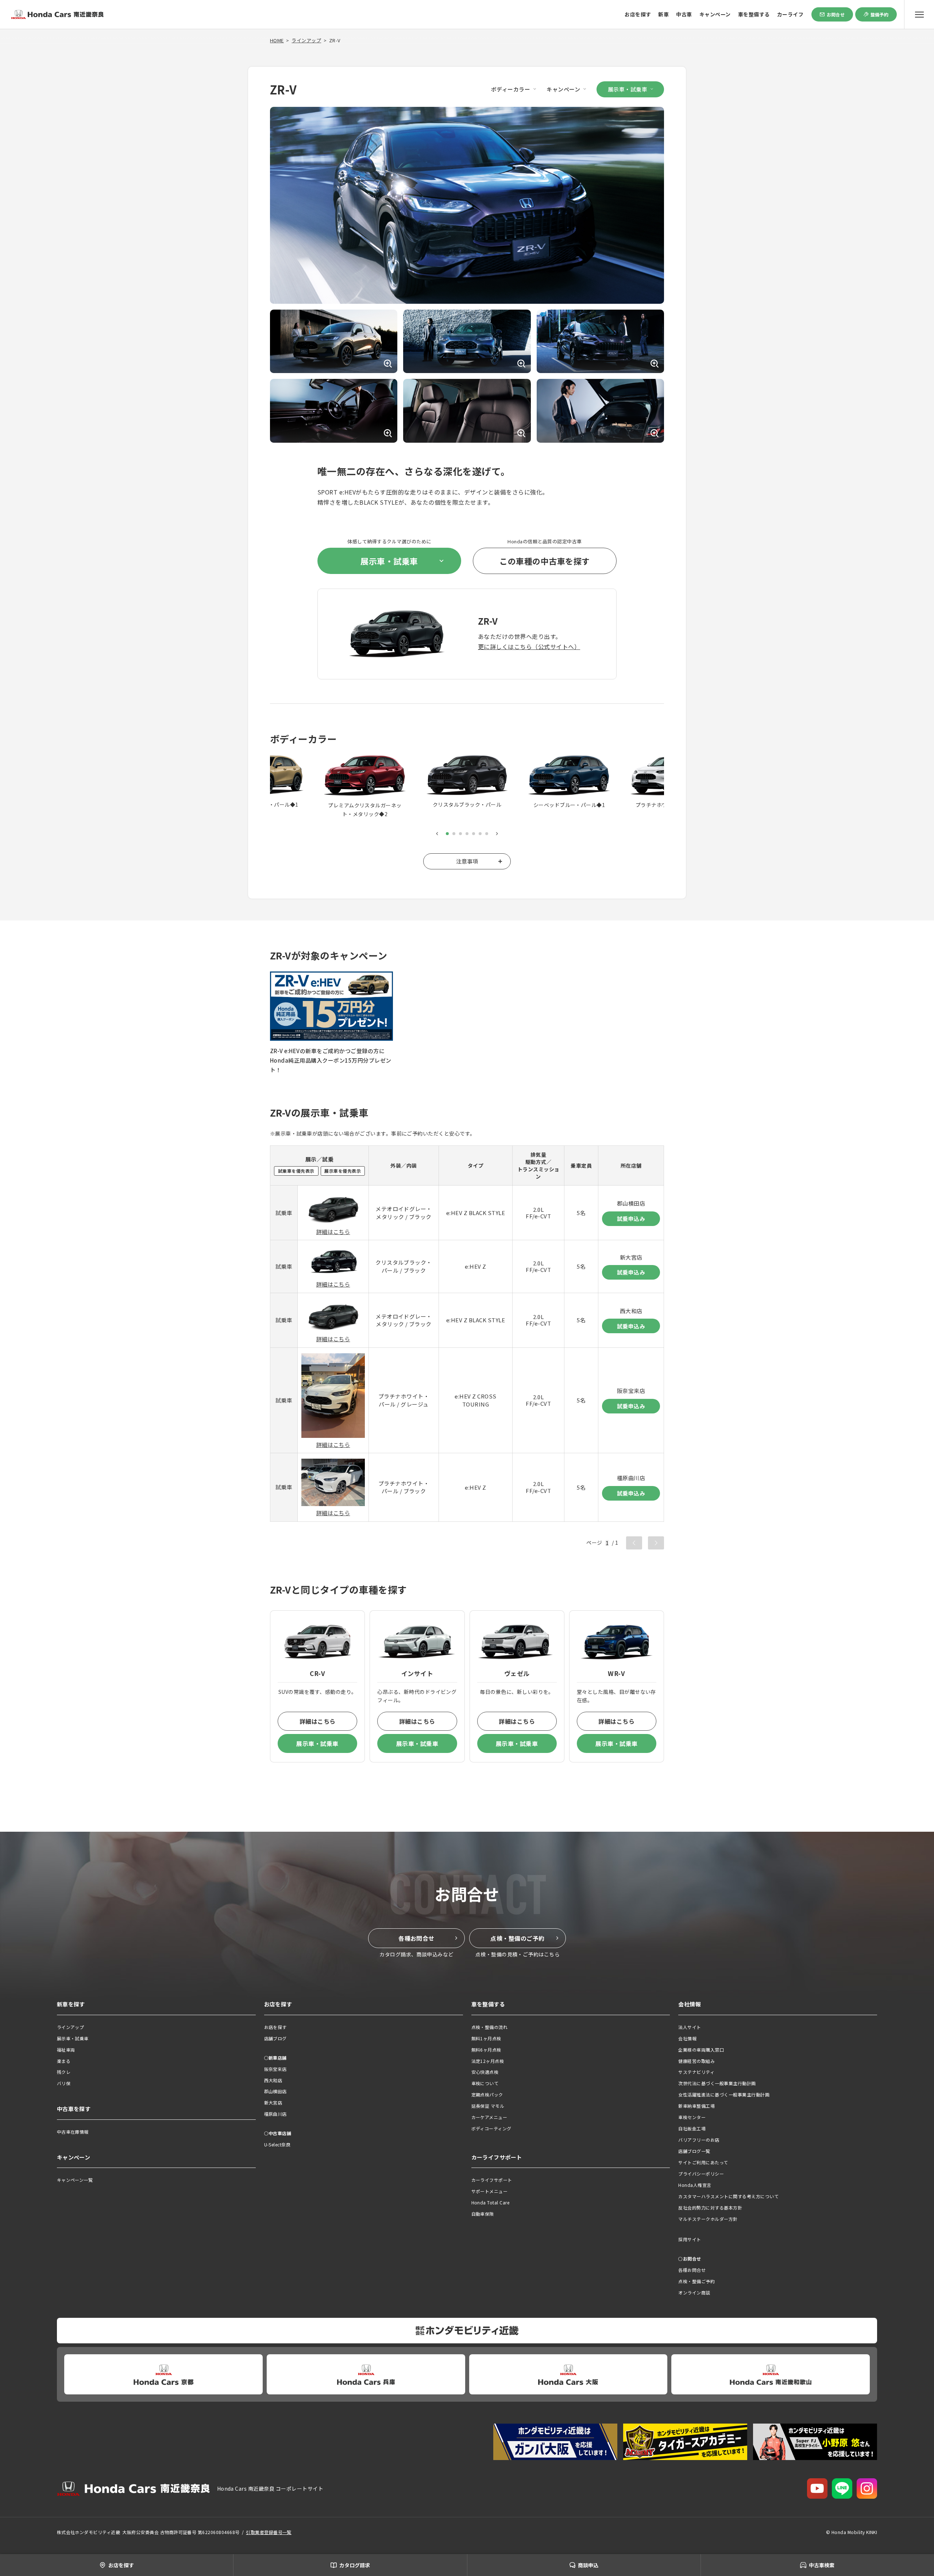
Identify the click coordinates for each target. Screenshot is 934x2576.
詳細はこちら (333, 1232)
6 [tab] (480, 834)
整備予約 (880, 14)
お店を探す (638, 14)
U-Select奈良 (277, 2144)
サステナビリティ (696, 2072)
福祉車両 (66, 2050)
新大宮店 (273, 2102)
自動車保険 (483, 2214)
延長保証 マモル (488, 2106)
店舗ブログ (275, 2038)
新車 (663, 14)
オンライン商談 (694, 2292)
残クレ (64, 2072)
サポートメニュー (490, 2191)
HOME (277, 40)
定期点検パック (487, 2094)
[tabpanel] (467, 782)
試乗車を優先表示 (296, 1171)
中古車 (684, 14)
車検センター (692, 2117)
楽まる (64, 2061)
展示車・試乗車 (628, 89)
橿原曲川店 (275, 2114)
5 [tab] (474, 834)
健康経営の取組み (696, 2061)
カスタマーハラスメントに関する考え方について (728, 2196)
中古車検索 (822, 2565)
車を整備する (754, 14)
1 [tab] (447, 834)
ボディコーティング (491, 2128)
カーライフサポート (492, 2180)
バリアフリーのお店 (699, 2140)
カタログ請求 (355, 2565)
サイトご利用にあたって (703, 2162)
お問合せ (836, 14)
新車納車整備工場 (696, 2106)
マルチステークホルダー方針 (708, 2219)
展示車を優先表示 (343, 1171)
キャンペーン (715, 14)
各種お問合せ (416, 1938)
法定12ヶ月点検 (488, 2061)
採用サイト (690, 2239)
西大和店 (273, 2080)
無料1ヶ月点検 (486, 2038)
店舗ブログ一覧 (694, 2151)
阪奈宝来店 (275, 2069)
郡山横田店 (275, 2091)
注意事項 (467, 861)
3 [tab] (460, 834)
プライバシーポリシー (701, 2174)
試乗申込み (631, 1219)
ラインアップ (306, 40)
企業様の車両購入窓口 (701, 2050)
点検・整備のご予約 (517, 1938)
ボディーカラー (511, 89)
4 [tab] (467, 834)
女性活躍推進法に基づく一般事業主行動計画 (724, 2094)
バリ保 (64, 2083)
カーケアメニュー (489, 2117)
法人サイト (690, 2027)
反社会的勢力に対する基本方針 (710, 2208)
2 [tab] (454, 834)
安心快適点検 (485, 2072)
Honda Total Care (491, 2202)
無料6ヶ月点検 (486, 2050)
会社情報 (687, 2038)
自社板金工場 (692, 2128)
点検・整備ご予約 (696, 2281)
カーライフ (790, 14)
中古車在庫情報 (73, 2132)
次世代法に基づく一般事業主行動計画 (717, 2083)
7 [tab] (487, 834)
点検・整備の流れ (490, 2027)
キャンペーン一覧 (75, 2180)
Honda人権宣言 (695, 2185)
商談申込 (588, 2565)
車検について (485, 2083)
